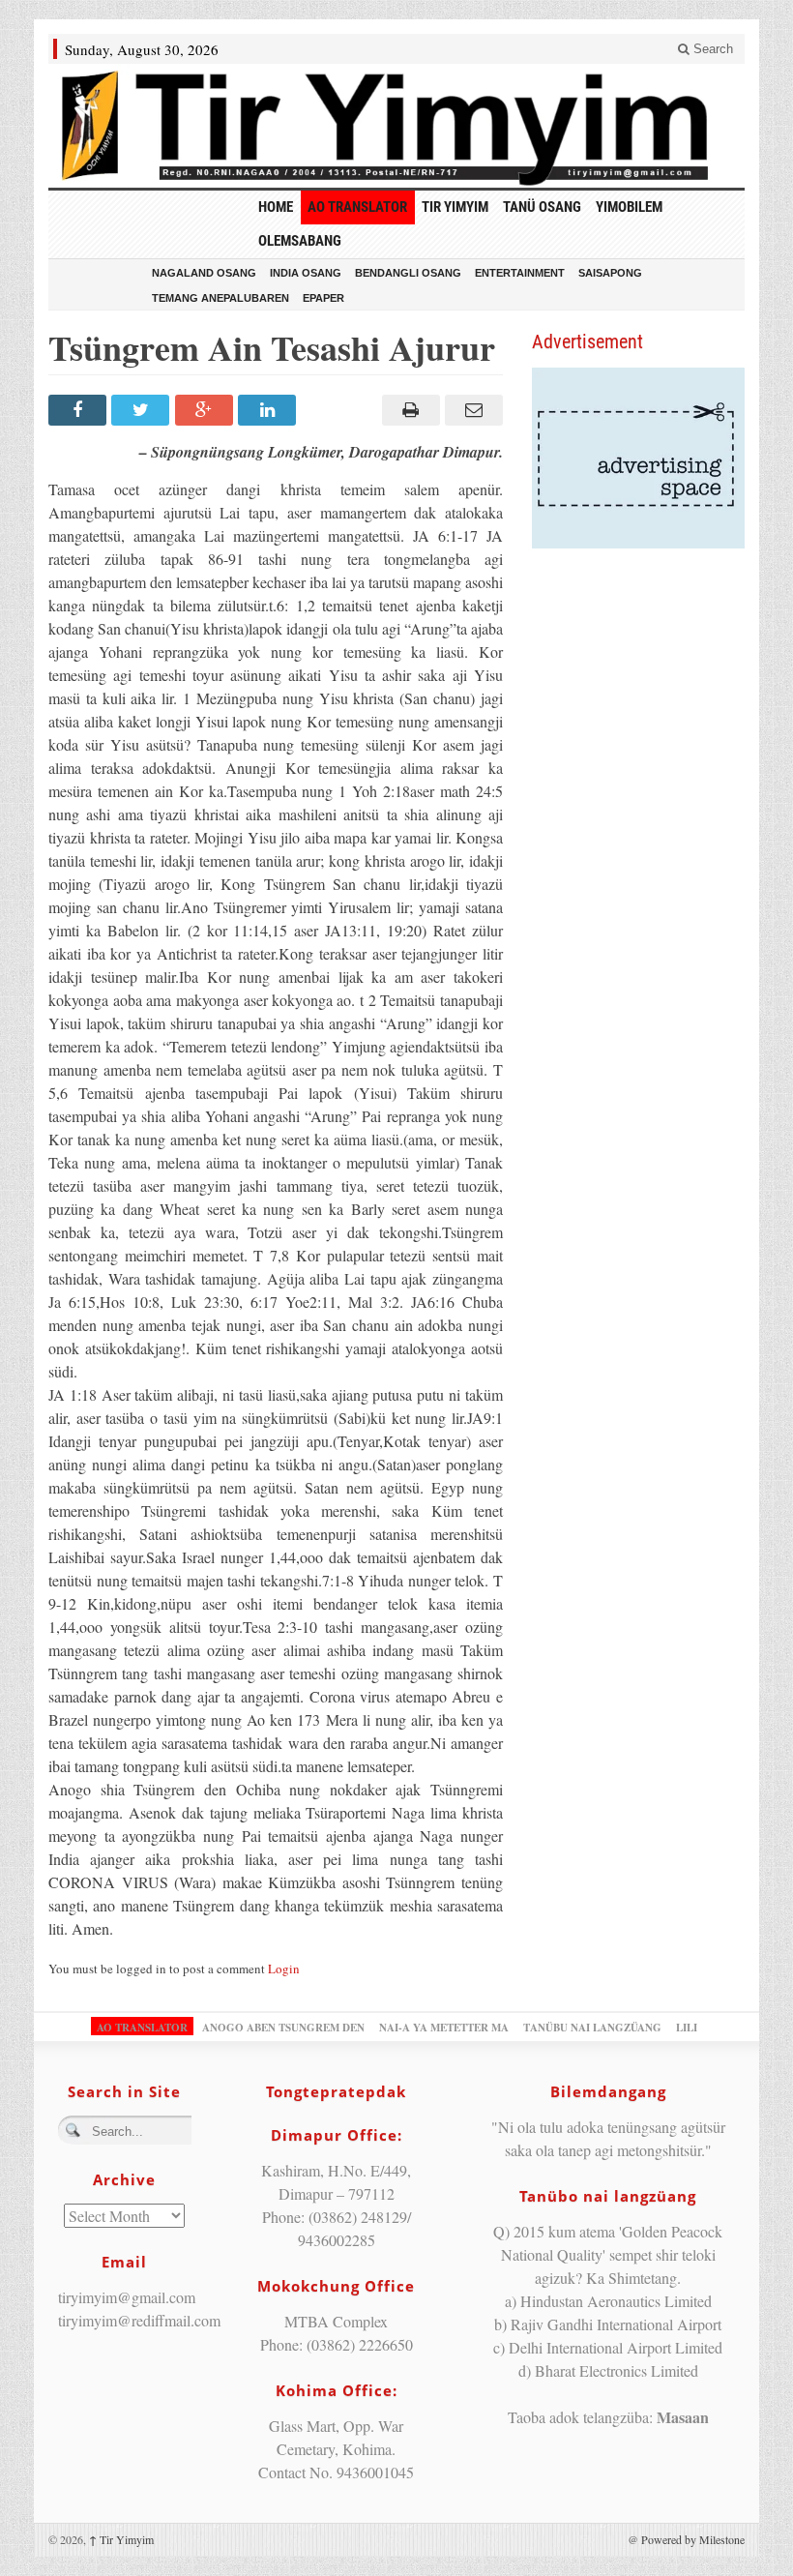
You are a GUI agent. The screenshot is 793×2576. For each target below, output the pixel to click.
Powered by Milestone (693, 2539)
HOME (276, 207)
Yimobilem (629, 207)
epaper (323, 298)
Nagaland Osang (204, 273)
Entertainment (520, 273)
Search (711, 49)
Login (284, 1969)
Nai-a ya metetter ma (444, 2028)
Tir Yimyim (455, 207)
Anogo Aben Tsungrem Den (283, 2028)
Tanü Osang (542, 207)
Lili (687, 2028)
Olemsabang (300, 241)
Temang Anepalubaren (220, 298)
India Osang (306, 273)
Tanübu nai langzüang (592, 2028)
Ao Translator (357, 207)
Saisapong (610, 273)
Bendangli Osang (408, 273)
